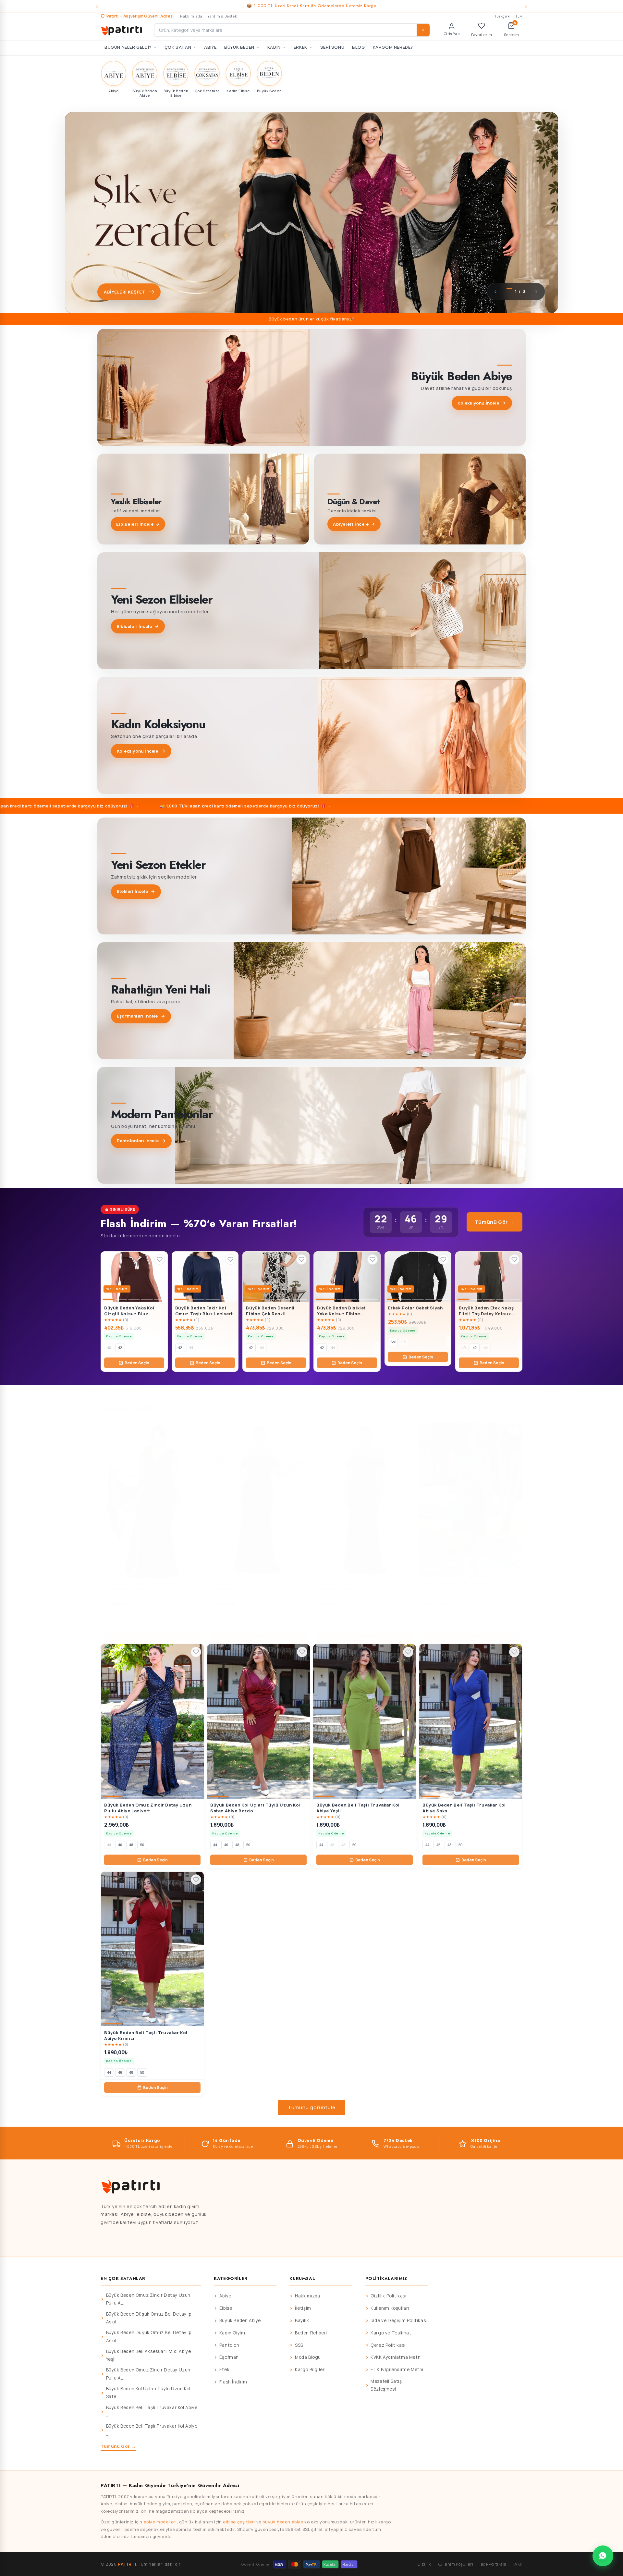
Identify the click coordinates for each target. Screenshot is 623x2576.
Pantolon (229, 2345)
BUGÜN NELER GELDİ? (128, 47)
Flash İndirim (233, 2382)
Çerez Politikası (388, 2345)
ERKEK (300, 47)
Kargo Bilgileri (310, 2370)
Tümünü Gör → (495, 1222)
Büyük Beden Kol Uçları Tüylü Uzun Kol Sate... (148, 2393)
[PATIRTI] (122, 30)
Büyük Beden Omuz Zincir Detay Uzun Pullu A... (148, 2299)
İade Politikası (493, 2564)
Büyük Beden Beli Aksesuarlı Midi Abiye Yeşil (149, 2355)
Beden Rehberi (311, 2333)
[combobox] (292, 30)
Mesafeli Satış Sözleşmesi (386, 2385)
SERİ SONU (332, 47)
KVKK (518, 2564)
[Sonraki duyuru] (526, 6)
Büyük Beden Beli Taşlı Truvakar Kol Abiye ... (152, 2411)
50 (142, 1624)
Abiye (225, 2296)
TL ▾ (519, 16)
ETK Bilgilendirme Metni (397, 2370)
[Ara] (423, 30)
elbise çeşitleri (239, 2522)
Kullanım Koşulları (390, 2308)
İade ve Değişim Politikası (399, 2320)
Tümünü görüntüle (312, 2107)
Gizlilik (424, 2564)
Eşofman (229, 2357)
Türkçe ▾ (502, 16)
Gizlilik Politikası (388, 2296)
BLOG (358, 47)
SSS (299, 2345)
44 (191, 1348)
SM (393, 1342)
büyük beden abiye (283, 2522)
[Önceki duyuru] (97, 6)
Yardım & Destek (222, 16)
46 (120, 1624)
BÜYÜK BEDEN (239, 47)
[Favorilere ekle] (160, 1259)
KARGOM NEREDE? (393, 47)
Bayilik (302, 2320)
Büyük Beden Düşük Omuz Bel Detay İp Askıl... (149, 2318)
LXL (404, 1342)
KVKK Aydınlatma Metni (396, 2357)
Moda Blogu (308, 2357)
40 (109, 1348)
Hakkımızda (191, 16)
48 (131, 1624)
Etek (224, 2370)
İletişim (303, 2308)
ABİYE (210, 47)
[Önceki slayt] (495, 292)
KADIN (274, 47)
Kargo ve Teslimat (391, 2333)
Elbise (226, 2308)
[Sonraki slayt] (536, 292)
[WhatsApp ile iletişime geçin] (603, 2556)
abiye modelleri (160, 2522)
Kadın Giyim (232, 2333)
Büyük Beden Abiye (240, 2320)
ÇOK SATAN (178, 47)
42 (120, 1348)
